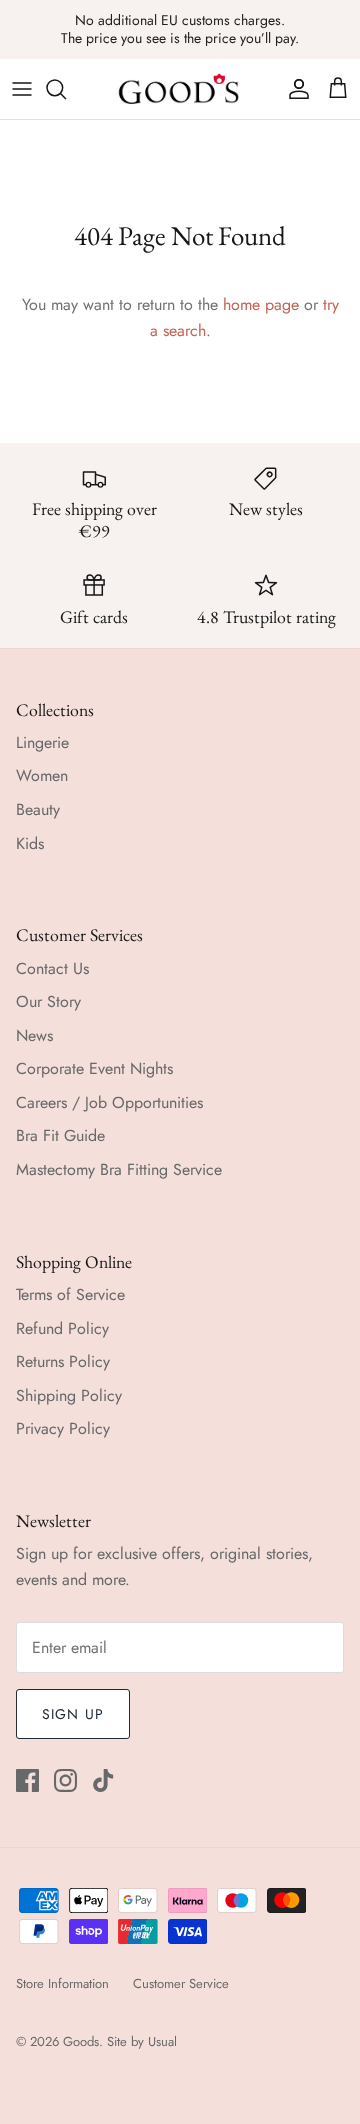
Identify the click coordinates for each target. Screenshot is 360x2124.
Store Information (62, 1983)
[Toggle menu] (22, 89)
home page (261, 304)
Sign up (73, 1714)
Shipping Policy (69, 1395)
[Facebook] (27, 1780)
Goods (81, 2041)
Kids (30, 843)
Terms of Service (70, 1294)
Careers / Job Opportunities (109, 1102)
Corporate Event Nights (94, 1068)
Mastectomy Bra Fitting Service (119, 1169)
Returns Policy (63, 1361)
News (34, 1035)
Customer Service (181, 1983)
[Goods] (180, 89)
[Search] (66, 89)
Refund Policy (62, 1328)
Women (42, 775)
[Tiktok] (103, 1780)
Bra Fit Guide (60, 1135)
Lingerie (42, 742)
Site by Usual (142, 2041)
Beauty (38, 809)
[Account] (294, 89)
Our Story (48, 1001)
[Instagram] (65, 1780)
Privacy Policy (63, 1428)
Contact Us (52, 968)
